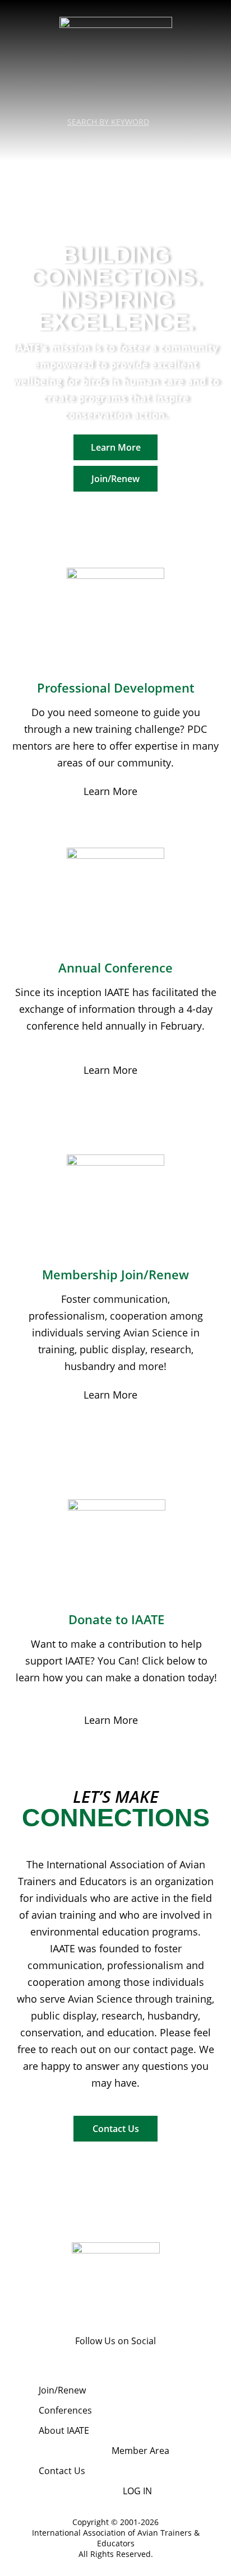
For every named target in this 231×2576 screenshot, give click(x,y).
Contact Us (62, 2471)
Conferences (65, 2410)
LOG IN (137, 2491)
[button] (115, 142)
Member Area (140, 2451)
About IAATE (64, 2430)
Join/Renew (62, 2390)
